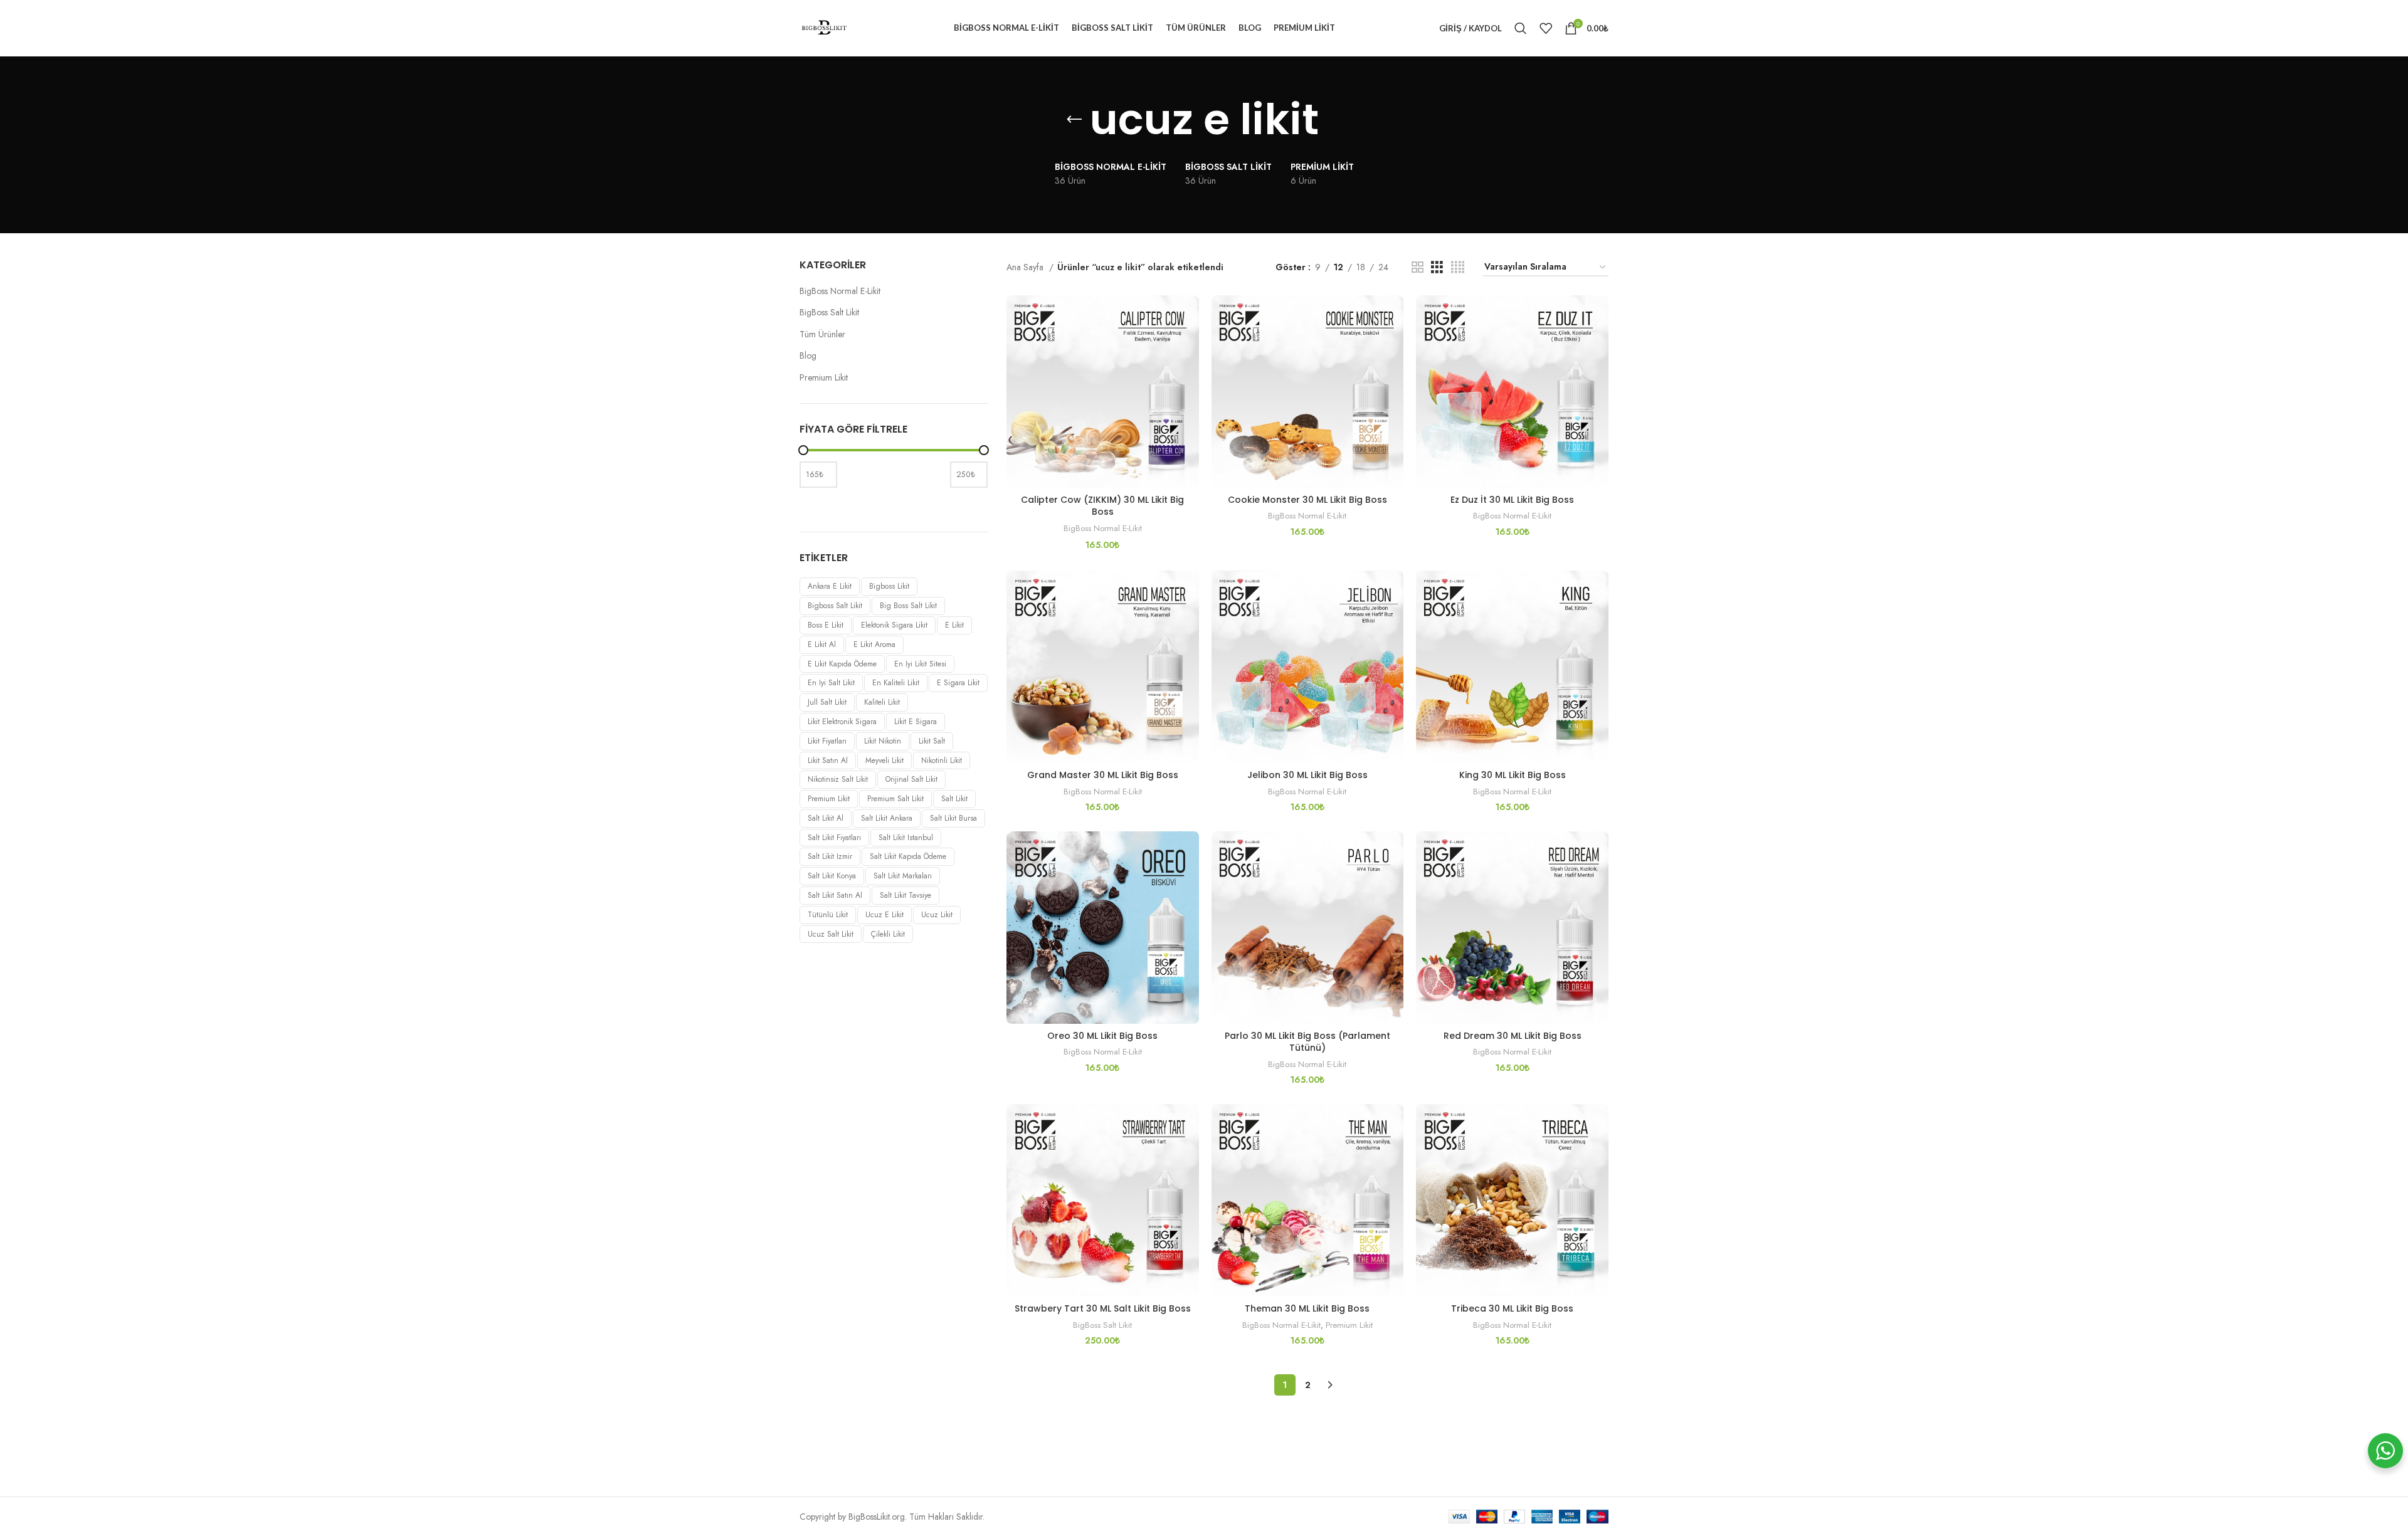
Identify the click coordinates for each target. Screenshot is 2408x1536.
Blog (808, 356)
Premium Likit (824, 378)
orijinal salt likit (911, 779)
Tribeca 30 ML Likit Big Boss (1512, 1308)
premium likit (829, 799)
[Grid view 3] (1437, 267)
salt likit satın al (835, 895)
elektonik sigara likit (894, 625)
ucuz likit (937, 915)
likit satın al (828, 760)
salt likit (954, 799)
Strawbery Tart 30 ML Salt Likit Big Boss (1103, 1308)
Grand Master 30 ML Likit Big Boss (1103, 775)
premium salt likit (895, 799)
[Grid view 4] (1458, 267)
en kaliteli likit (896, 683)
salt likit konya (832, 876)
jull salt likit (827, 702)
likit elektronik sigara (842, 722)
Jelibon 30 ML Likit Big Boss (1307, 775)
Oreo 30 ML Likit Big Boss (1102, 1036)
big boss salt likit (908, 606)
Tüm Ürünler (822, 334)
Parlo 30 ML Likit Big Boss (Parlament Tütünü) (1307, 1042)
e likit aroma (874, 644)
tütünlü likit (828, 915)
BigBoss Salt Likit (829, 313)
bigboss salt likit (835, 606)
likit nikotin (883, 741)
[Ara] (1521, 28)
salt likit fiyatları (834, 838)
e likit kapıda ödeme (842, 664)
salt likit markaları (903, 876)
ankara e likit (830, 586)
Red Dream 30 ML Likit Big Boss (1513, 1036)
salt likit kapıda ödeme (908, 856)
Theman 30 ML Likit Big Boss (1307, 1308)
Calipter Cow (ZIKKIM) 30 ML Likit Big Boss (1102, 506)
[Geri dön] (1074, 120)
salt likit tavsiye (906, 895)
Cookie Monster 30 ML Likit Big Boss (1307, 500)
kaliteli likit (882, 702)
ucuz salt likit (831, 934)
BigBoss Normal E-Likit (840, 291)
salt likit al (826, 818)
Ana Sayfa (1026, 267)
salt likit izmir (830, 856)
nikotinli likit (942, 760)
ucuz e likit (885, 915)
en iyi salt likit (831, 683)
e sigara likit (958, 683)
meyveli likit (885, 760)
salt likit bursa (953, 818)
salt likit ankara (887, 818)
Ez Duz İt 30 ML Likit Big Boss (1512, 500)
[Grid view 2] (1418, 267)
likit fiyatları (827, 741)
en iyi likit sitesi (920, 664)
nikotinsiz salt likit (838, 779)
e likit (954, 625)
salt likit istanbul (906, 838)
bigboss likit (889, 586)
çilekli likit (888, 934)
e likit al (822, 644)
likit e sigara (916, 722)
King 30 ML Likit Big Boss (1513, 775)
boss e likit (826, 625)
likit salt (932, 741)
